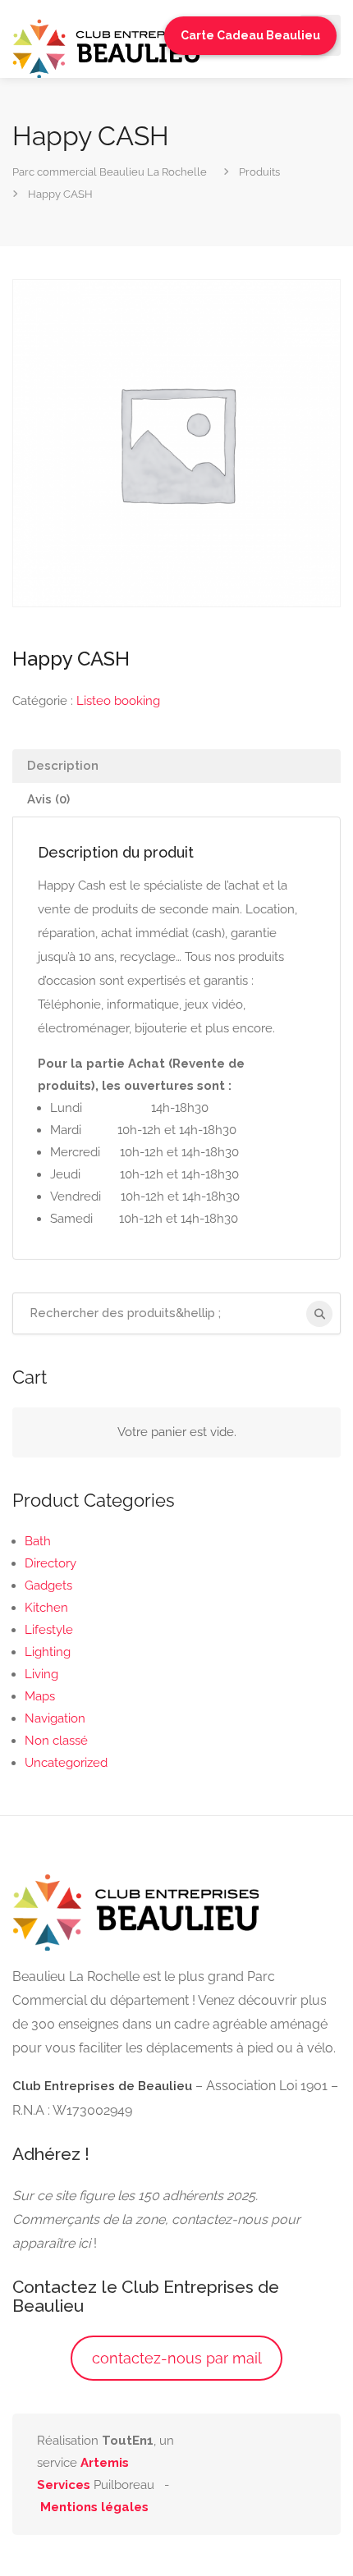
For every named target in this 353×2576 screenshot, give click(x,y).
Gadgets (48, 1585)
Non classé (56, 1741)
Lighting (48, 1652)
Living (41, 1674)
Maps (40, 1696)
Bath (38, 1541)
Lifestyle (49, 1630)
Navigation (55, 1718)
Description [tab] (63, 766)
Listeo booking (118, 701)
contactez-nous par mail (177, 2358)
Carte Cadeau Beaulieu (250, 35)
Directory (50, 1563)
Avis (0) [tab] (48, 799)
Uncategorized (66, 1763)
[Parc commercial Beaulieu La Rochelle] (107, 47)
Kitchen (46, 1608)
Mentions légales (94, 2507)
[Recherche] (319, 1314)
